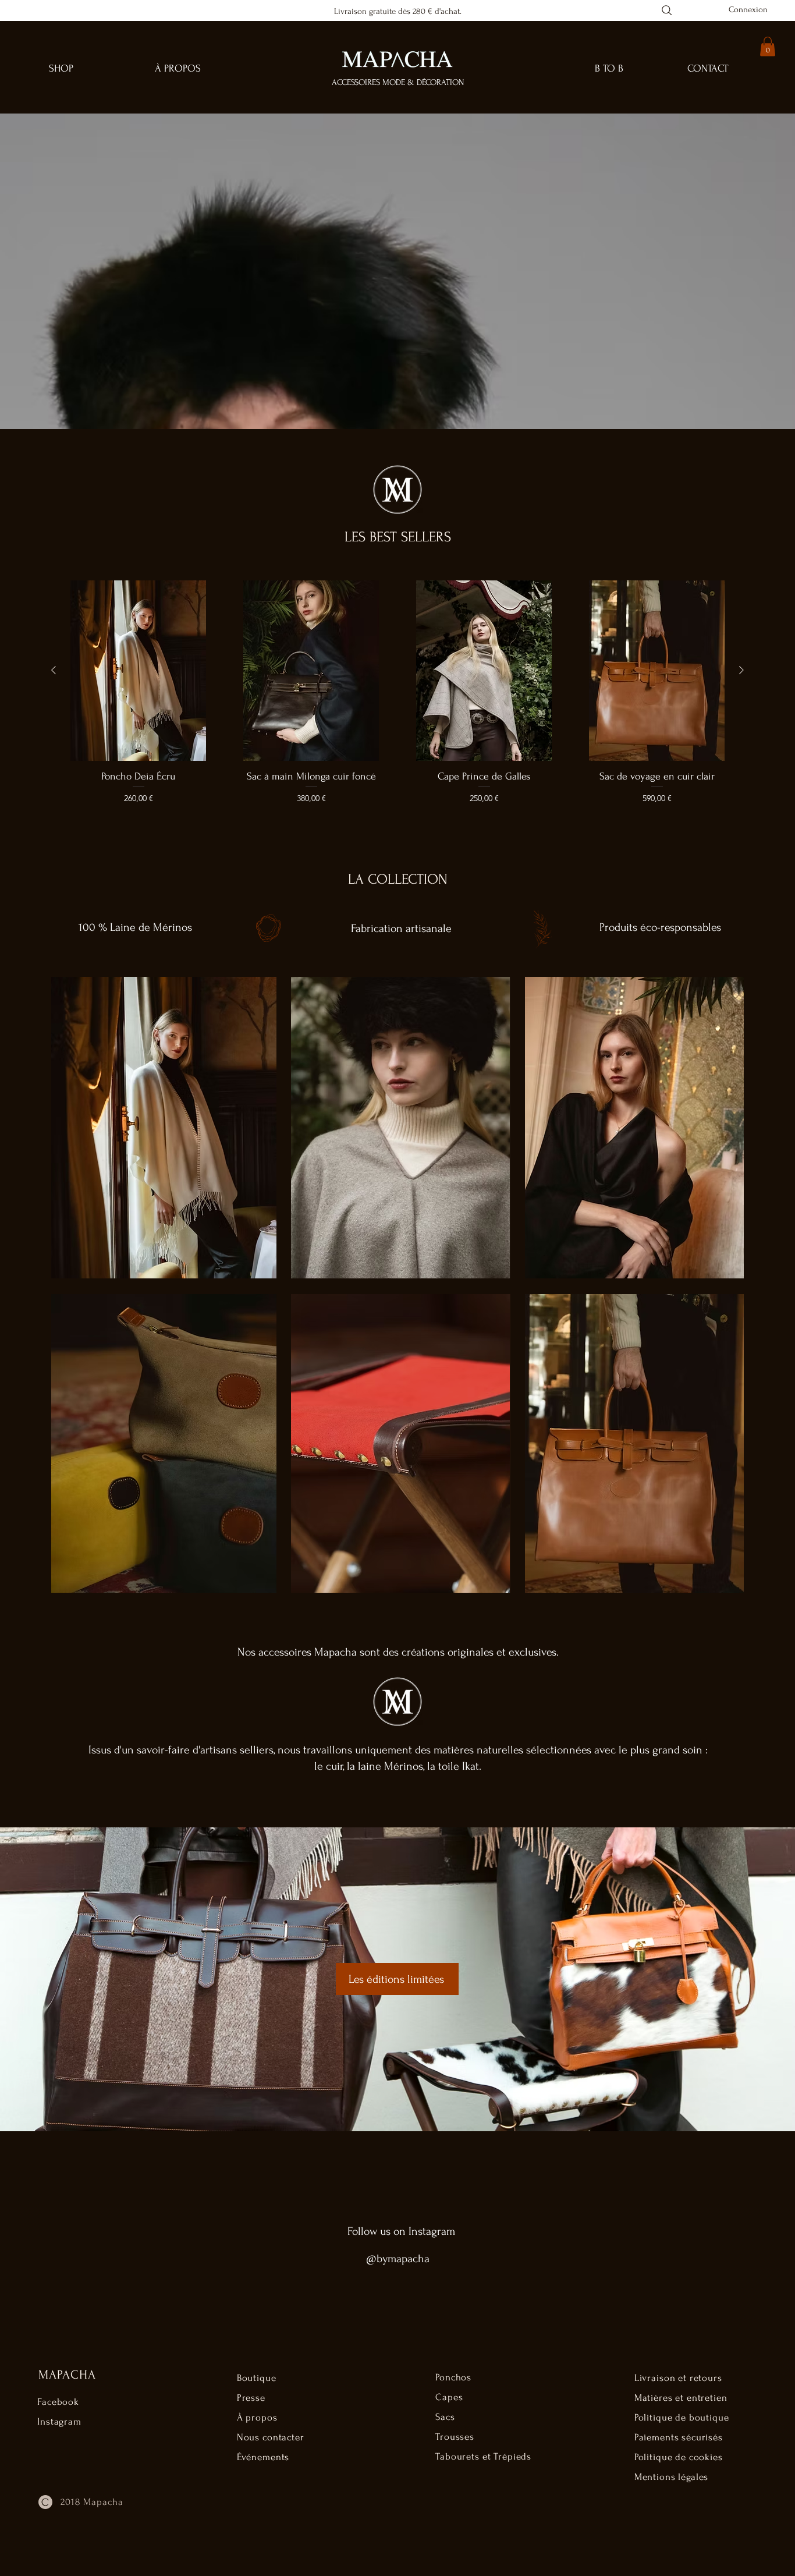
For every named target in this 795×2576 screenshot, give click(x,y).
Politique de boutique (682, 2417)
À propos (257, 2417)
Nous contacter (271, 2437)
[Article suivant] (741, 670)
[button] (768, 46)
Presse (251, 2398)
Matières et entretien (681, 2398)
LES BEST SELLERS (398, 537)
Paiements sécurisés (679, 2437)
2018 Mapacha (92, 2502)
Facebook (58, 2402)
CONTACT (708, 68)
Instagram (59, 2421)
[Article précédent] (54, 670)
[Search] (667, 10)
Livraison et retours (678, 2378)
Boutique (257, 2378)
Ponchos (453, 2377)
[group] (397, 699)
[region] (163, 1128)
